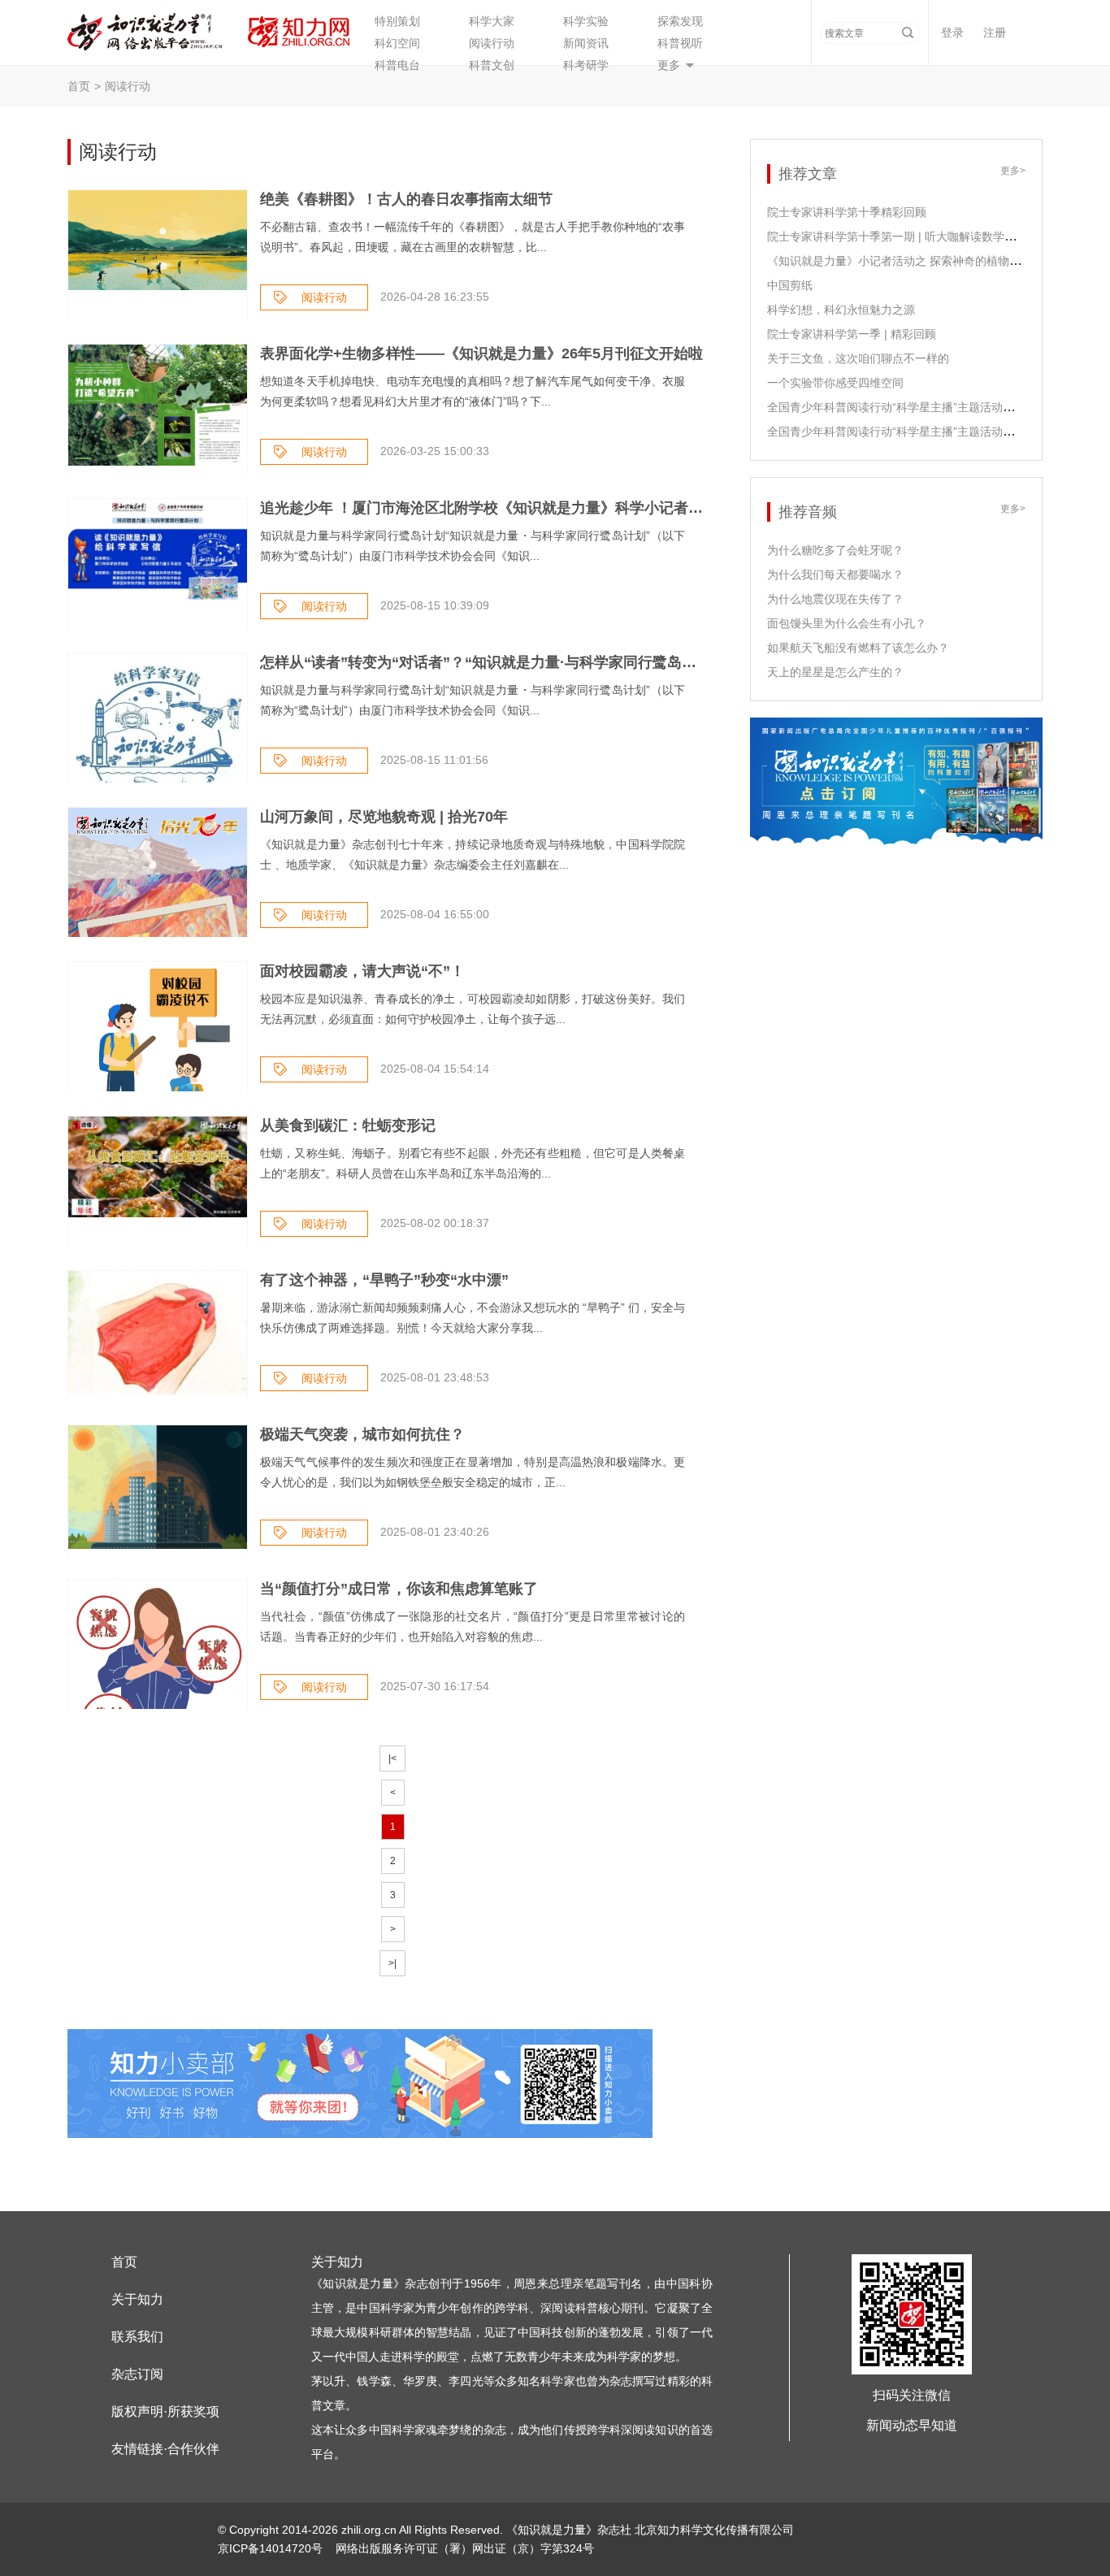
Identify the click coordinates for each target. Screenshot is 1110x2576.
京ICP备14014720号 (272, 2548)
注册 (995, 33)
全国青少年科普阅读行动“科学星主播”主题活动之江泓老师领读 (925, 407)
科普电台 (397, 65)
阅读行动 (492, 43)
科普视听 (680, 43)
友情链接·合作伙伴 (165, 2449)
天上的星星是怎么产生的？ (835, 672)
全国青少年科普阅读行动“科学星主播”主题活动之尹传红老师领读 (930, 432)
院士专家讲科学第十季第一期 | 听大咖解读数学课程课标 (908, 236)
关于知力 (137, 2299)
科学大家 (492, 21)
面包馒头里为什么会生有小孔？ (847, 623)
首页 (79, 86)
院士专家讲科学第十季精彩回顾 (847, 212)
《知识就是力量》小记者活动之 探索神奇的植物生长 (900, 261)
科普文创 (492, 65)
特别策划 (397, 21)
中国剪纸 (790, 285)
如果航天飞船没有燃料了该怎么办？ (858, 648)
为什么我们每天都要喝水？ (835, 575)
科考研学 (586, 65)
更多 (669, 65)
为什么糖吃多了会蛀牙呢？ (835, 550)
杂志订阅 (137, 2374)
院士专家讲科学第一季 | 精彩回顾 (852, 334)
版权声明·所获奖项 (165, 2411)
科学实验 (586, 21)
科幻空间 (397, 43)
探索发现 (680, 21)
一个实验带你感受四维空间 (835, 383)
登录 (952, 33)
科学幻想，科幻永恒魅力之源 (841, 310)
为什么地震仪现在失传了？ (835, 599)
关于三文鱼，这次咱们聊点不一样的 (858, 358)
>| (392, 1963)
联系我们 (137, 2337)
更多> (1013, 171)
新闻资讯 (586, 43)
